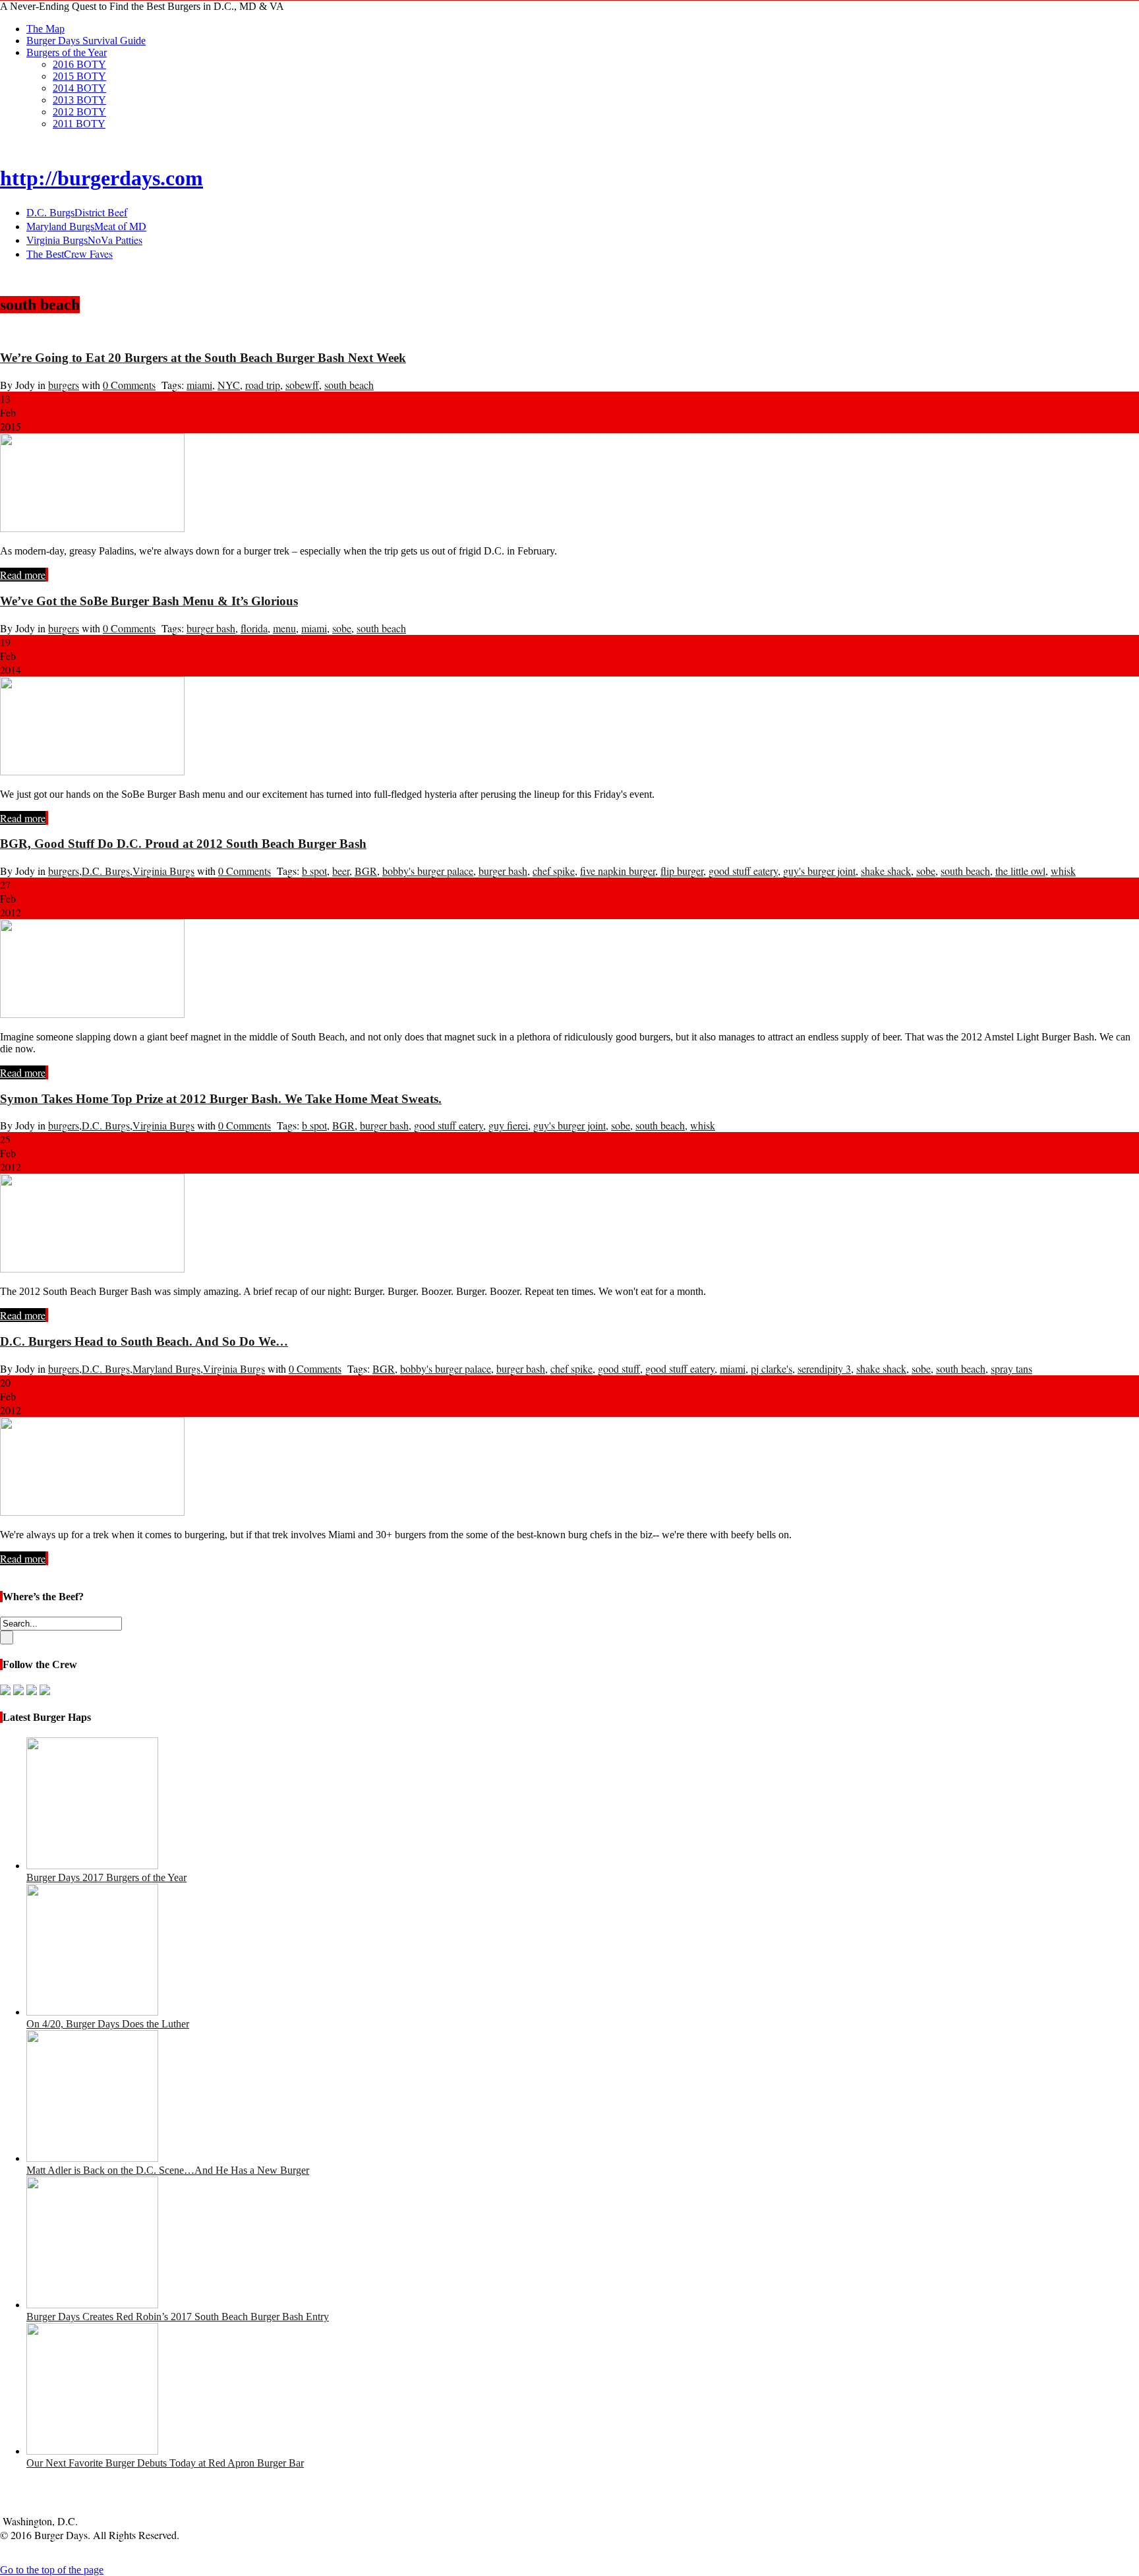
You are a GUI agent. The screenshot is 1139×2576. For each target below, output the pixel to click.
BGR (366, 871)
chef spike (554, 871)
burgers (64, 385)
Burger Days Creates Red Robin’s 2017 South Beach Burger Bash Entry (178, 2317)
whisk (1063, 871)
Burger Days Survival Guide (86, 41)
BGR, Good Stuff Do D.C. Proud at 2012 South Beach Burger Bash (183, 844)
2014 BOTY (79, 88)
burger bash (211, 628)
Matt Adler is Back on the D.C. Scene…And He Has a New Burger (168, 2170)
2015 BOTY (79, 76)
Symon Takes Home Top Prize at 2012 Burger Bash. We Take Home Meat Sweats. (221, 1099)
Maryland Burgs (166, 1368)
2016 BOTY (79, 64)
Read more (23, 575)
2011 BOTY (79, 124)
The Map (45, 29)
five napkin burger (618, 871)
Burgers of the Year (67, 52)
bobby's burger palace (428, 871)
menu (284, 628)
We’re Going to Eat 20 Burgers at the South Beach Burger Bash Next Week (203, 358)
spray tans (1011, 1368)
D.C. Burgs (106, 871)
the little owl (1020, 871)
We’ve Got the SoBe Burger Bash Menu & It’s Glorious (149, 601)
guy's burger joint (819, 871)
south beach (349, 385)
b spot (314, 871)
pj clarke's (772, 1368)
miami (199, 385)
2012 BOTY (79, 112)
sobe (342, 628)
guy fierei (508, 1125)
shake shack (886, 871)
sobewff (302, 385)
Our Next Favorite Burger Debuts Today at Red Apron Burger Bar (165, 2463)
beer (341, 871)
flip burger (682, 871)
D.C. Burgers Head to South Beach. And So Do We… (144, 1341)
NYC (229, 385)
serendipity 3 (824, 1368)
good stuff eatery (743, 871)
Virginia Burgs (163, 871)
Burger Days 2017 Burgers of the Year (106, 1877)
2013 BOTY (79, 100)
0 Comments (129, 385)
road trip (263, 385)
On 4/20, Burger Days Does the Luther (108, 2024)
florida (254, 628)
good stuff (619, 1368)
